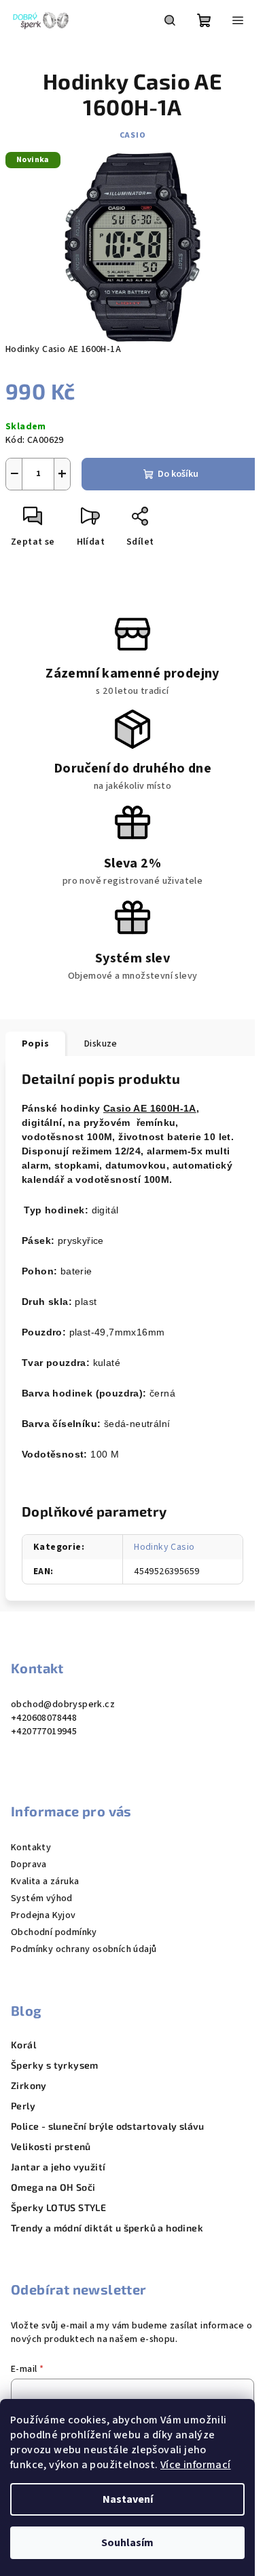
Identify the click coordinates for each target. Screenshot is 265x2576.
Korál (23, 2045)
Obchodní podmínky (54, 1932)
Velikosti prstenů (51, 2147)
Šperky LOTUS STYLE (58, 2208)
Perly (23, 2106)
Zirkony (29, 2086)
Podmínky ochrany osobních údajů (84, 1949)
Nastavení (128, 2499)
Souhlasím (127, 2543)
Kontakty (31, 1848)
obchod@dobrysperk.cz (63, 1704)
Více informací (196, 2465)
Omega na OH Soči (53, 2187)
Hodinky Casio (164, 1547)
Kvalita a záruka (45, 1881)
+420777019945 (44, 1732)
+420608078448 (44, 1718)
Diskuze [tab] (101, 1044)
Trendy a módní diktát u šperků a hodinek (107, 2228)
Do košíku (178, 474)
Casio (133, 135)
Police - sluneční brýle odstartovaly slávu (108, 2126)
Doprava (29, 1865)
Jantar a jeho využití (58, 2167)
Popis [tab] (35, 1044)
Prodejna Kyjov (43, 1915)
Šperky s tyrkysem (55, 2065)
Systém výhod (42, 1898)
